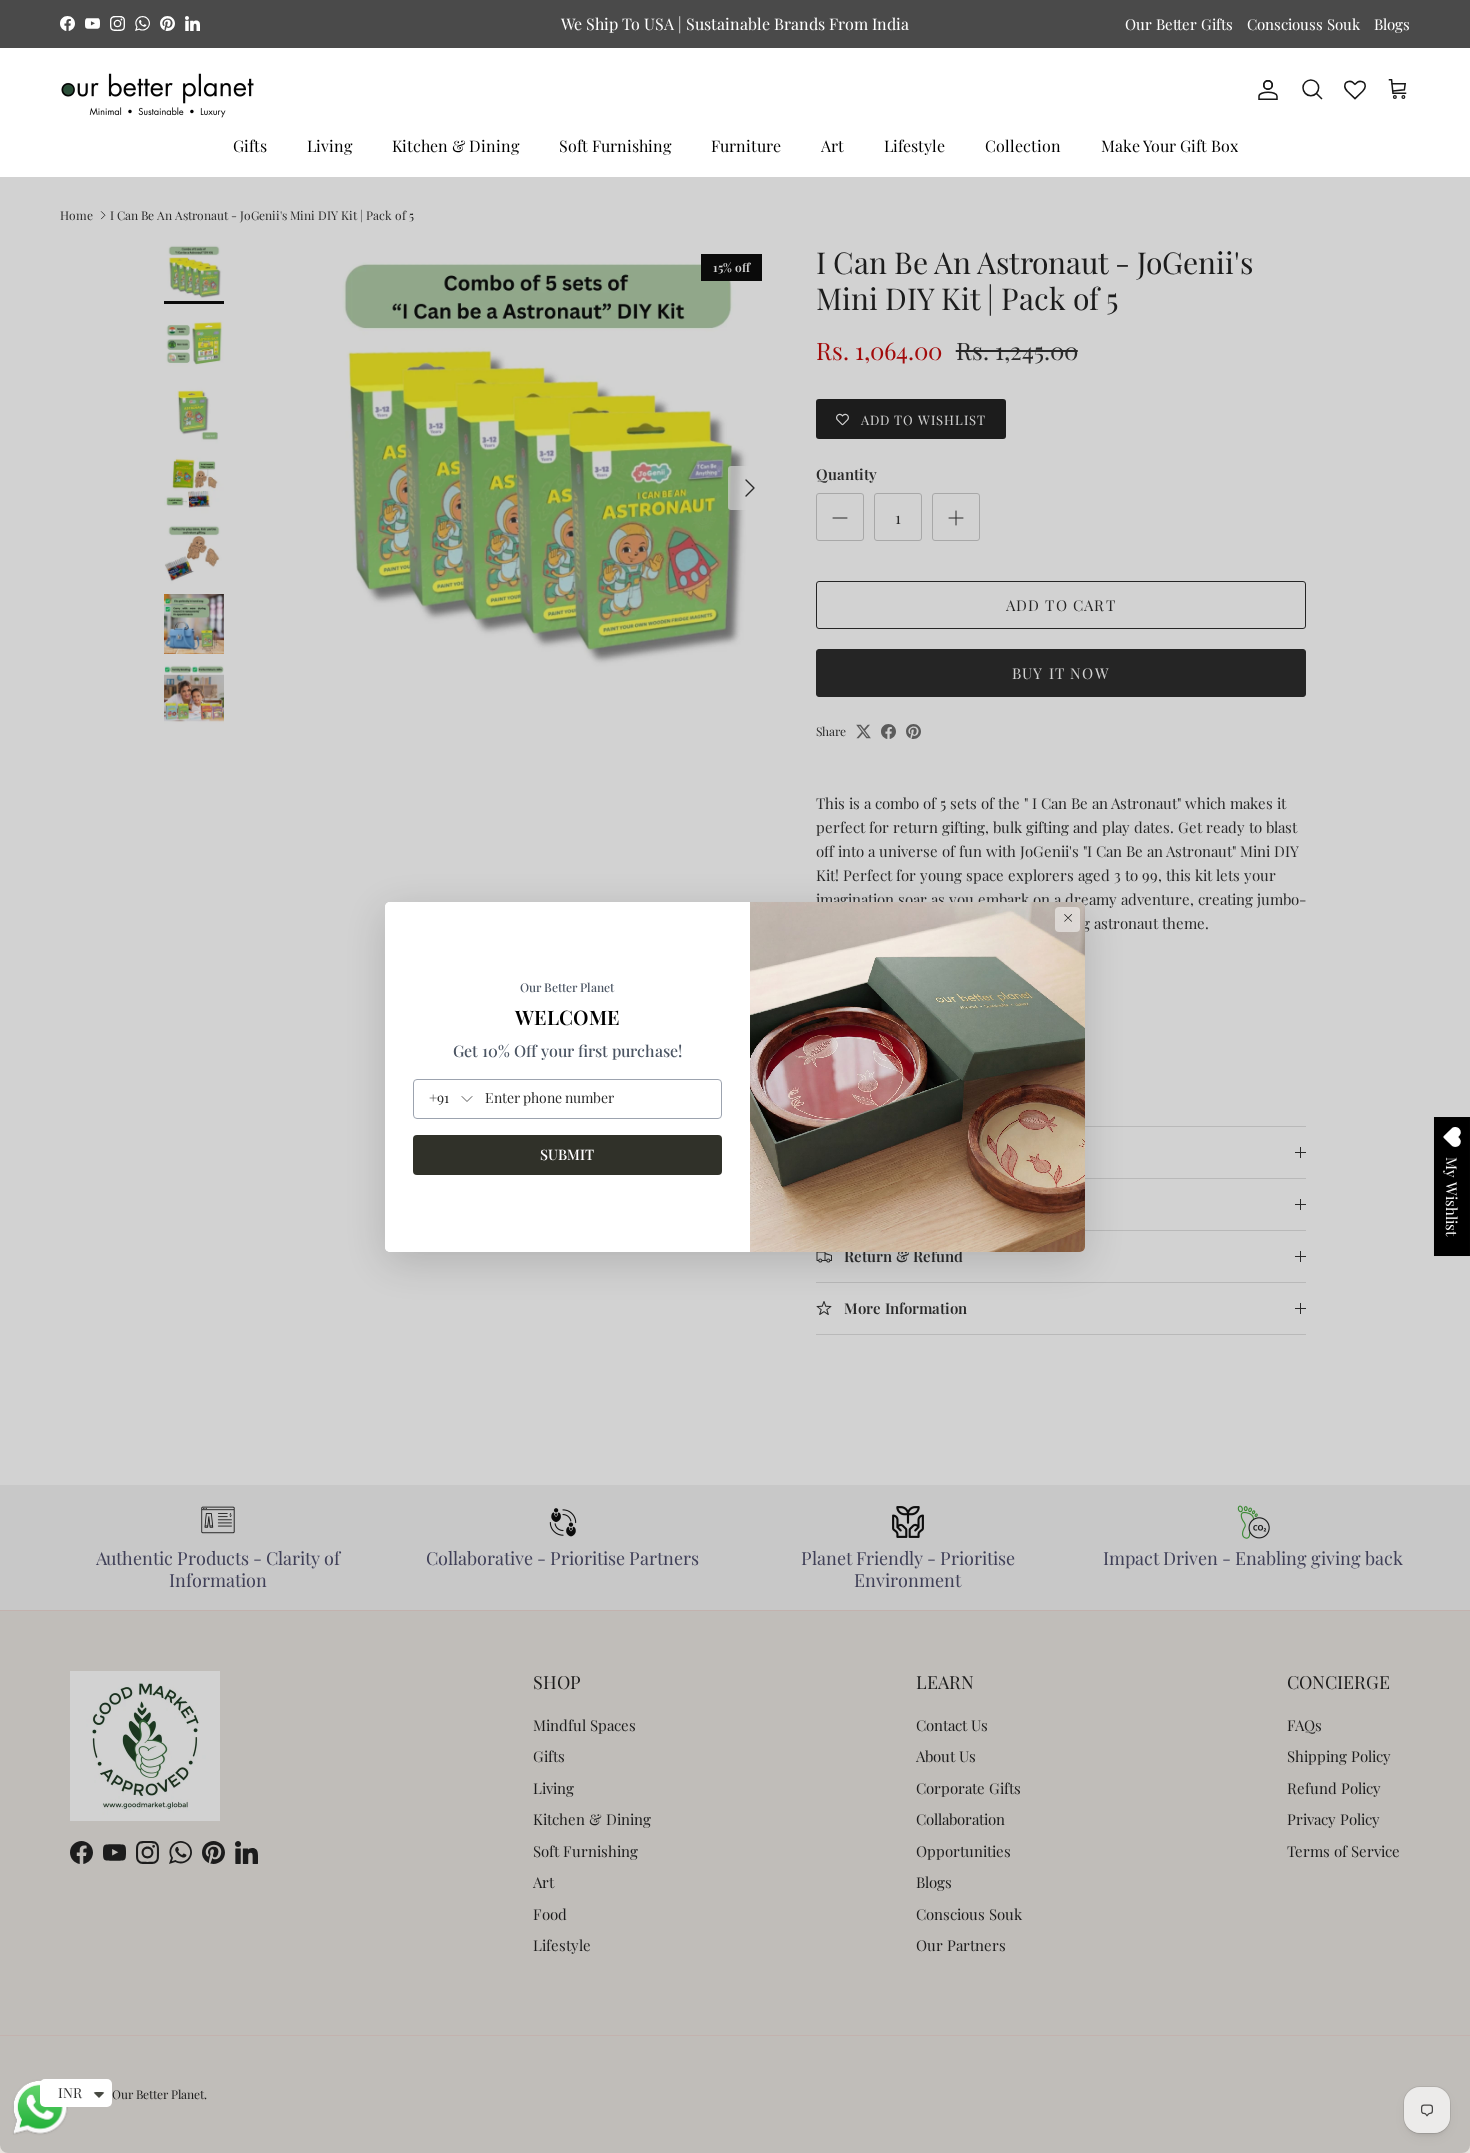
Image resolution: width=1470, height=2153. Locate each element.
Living (329, 145)
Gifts (250, 145)
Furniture (746, 145)
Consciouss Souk (1303, 24)
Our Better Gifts (1179, 24)
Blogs (1392, 24)
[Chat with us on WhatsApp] (40, 2131)
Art (832, 145)
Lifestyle (914, 145)
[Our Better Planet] (157, 95)
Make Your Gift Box (1169, 145)
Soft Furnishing (615, 145)
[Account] (1264, 90)
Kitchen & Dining (455, 145)
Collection (1023, 145)
